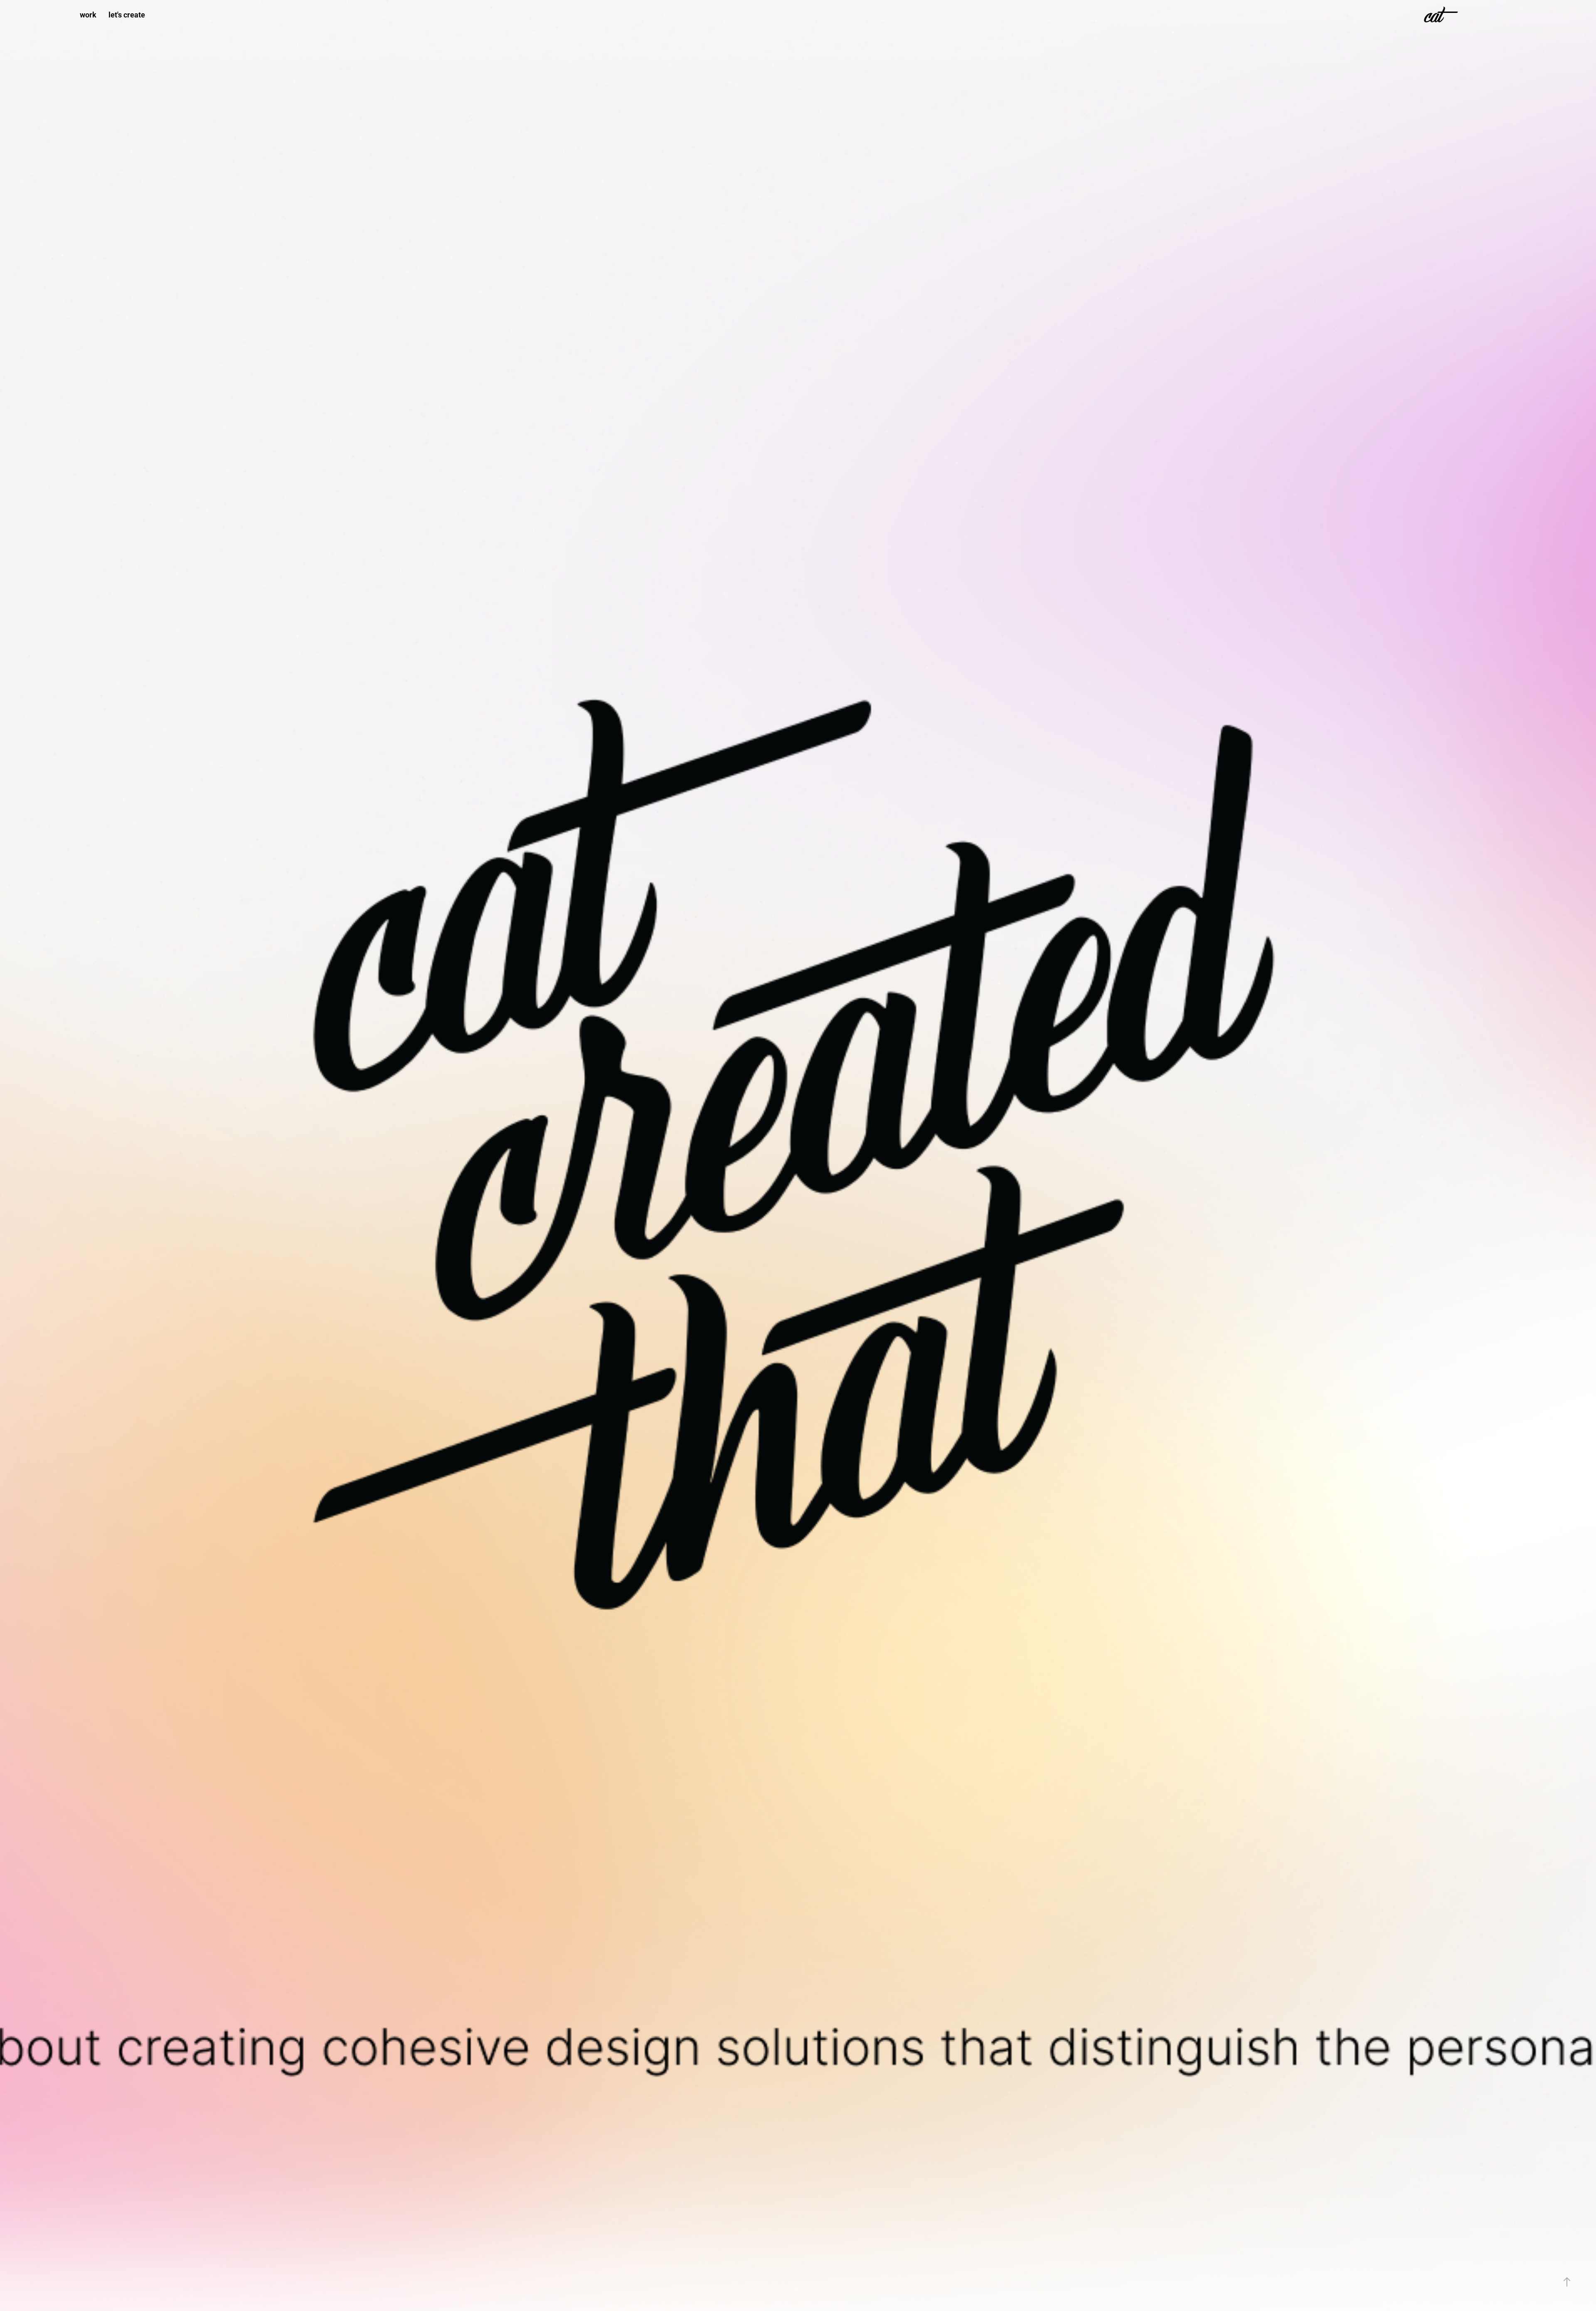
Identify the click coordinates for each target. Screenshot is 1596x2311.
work (88, 15)
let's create (127, 15)
